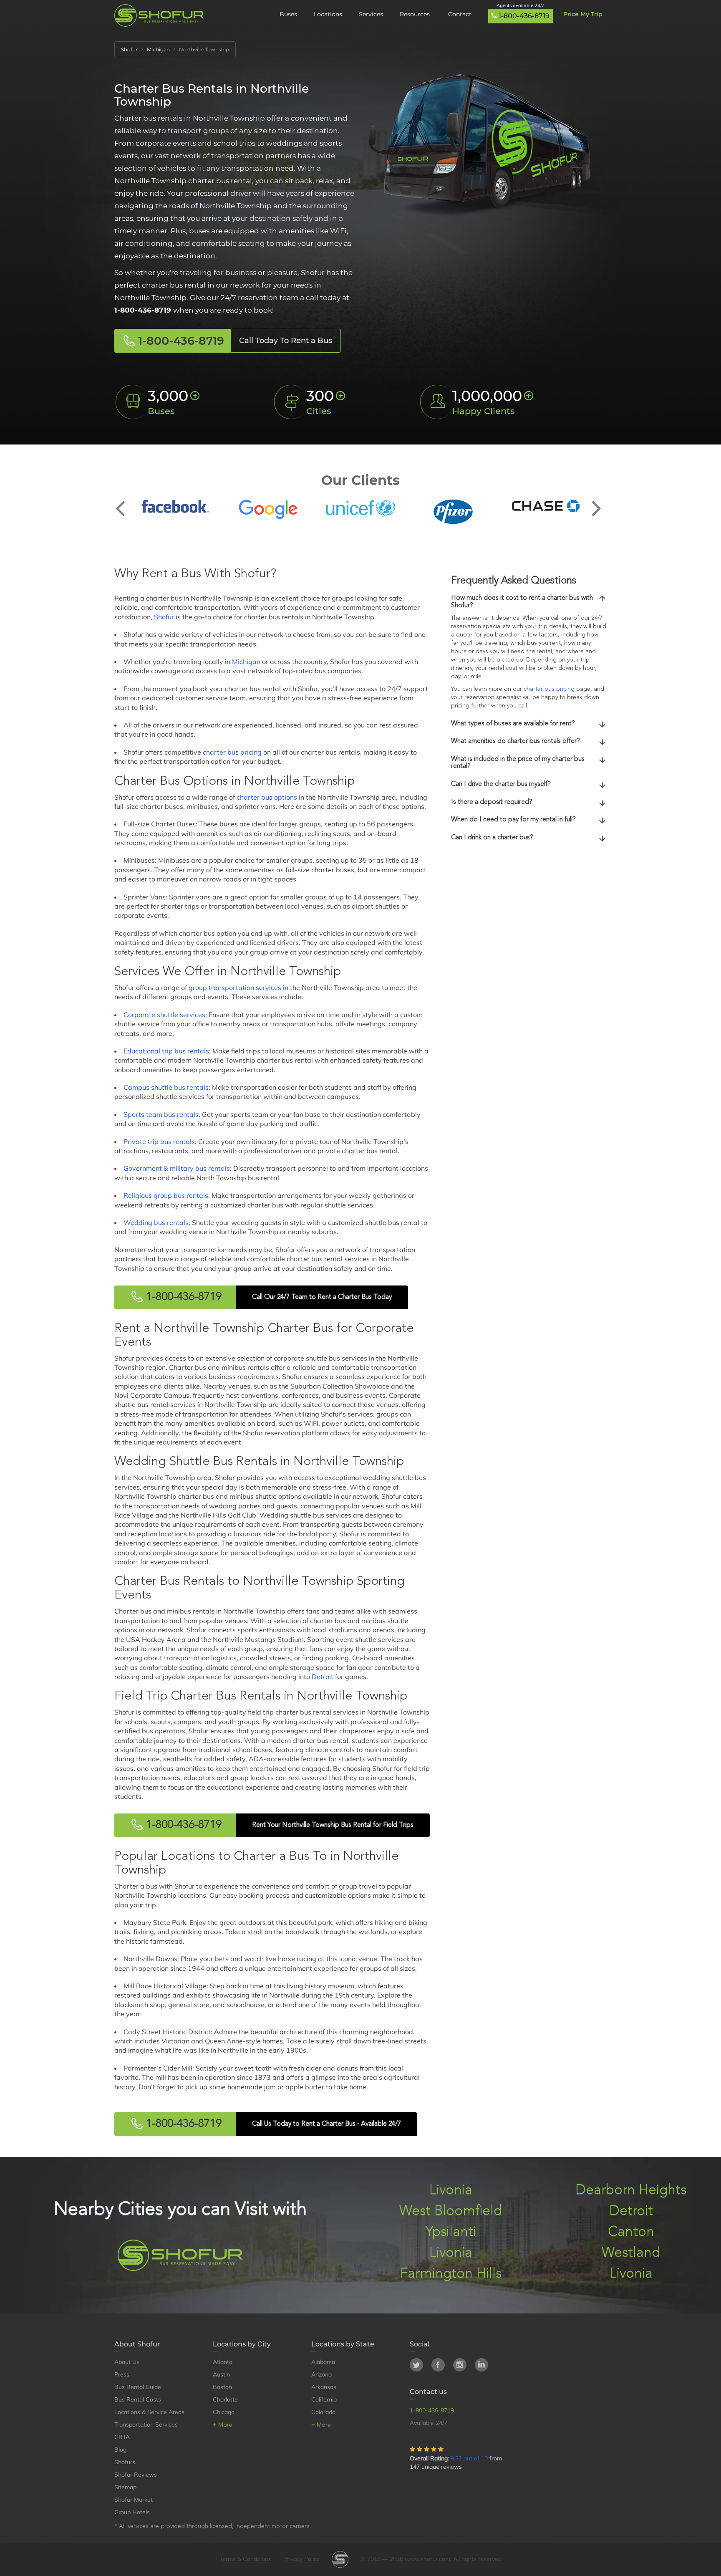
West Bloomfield (451, 2211)
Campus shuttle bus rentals (166, 1087)
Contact (460, 14)
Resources (416, 14)
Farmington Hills (451, 2274)
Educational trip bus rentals (166, 1051)
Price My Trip (583, 14)
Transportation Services (146, 2424)
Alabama (323, 2362)
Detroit (323, 1677)
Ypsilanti (451, 2232)
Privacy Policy (301, 2559)
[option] (175, 506)
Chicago (224, 2412)
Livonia (451, 2191)
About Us (127, 2362)
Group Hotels (132, 2512)
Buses (288, 14)
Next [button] (596, 502)
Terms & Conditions (245, 2559)
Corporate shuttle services (164, 1015)
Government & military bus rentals (177, 1168)
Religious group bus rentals (166, 1195)
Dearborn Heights (631, 2191)
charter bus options (267, 797)
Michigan (246, 662)
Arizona (321, 2374)
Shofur (164, 617)
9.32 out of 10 (469, 2458)
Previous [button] (125, 502)
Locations (328, 14)
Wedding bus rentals (156, 1222)
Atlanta (223, 2362)
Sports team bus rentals (161, 1114)
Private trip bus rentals (159, 1142)
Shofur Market (134, 2500)
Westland (631, 2253)
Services (371, 14)
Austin (221, 2374)
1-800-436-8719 (524, 16)
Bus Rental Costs (138, 2399)
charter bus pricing (232, 752)
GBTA (122, 2437)
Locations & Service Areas (149, 2412)
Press (122, 2374)
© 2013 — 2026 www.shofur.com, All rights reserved (431, 2559)
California (324, 2399)
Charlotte (225, 2399)
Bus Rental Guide (138, 2387)
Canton (631, 2232)
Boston (222, 2387)
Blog (120, 2450)
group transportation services (235, 987)
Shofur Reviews (136, 2475)
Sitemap (125, 2487)
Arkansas (324, 2387)
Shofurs (125, 2462)
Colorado (323, 2412)
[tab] (529, 602)
